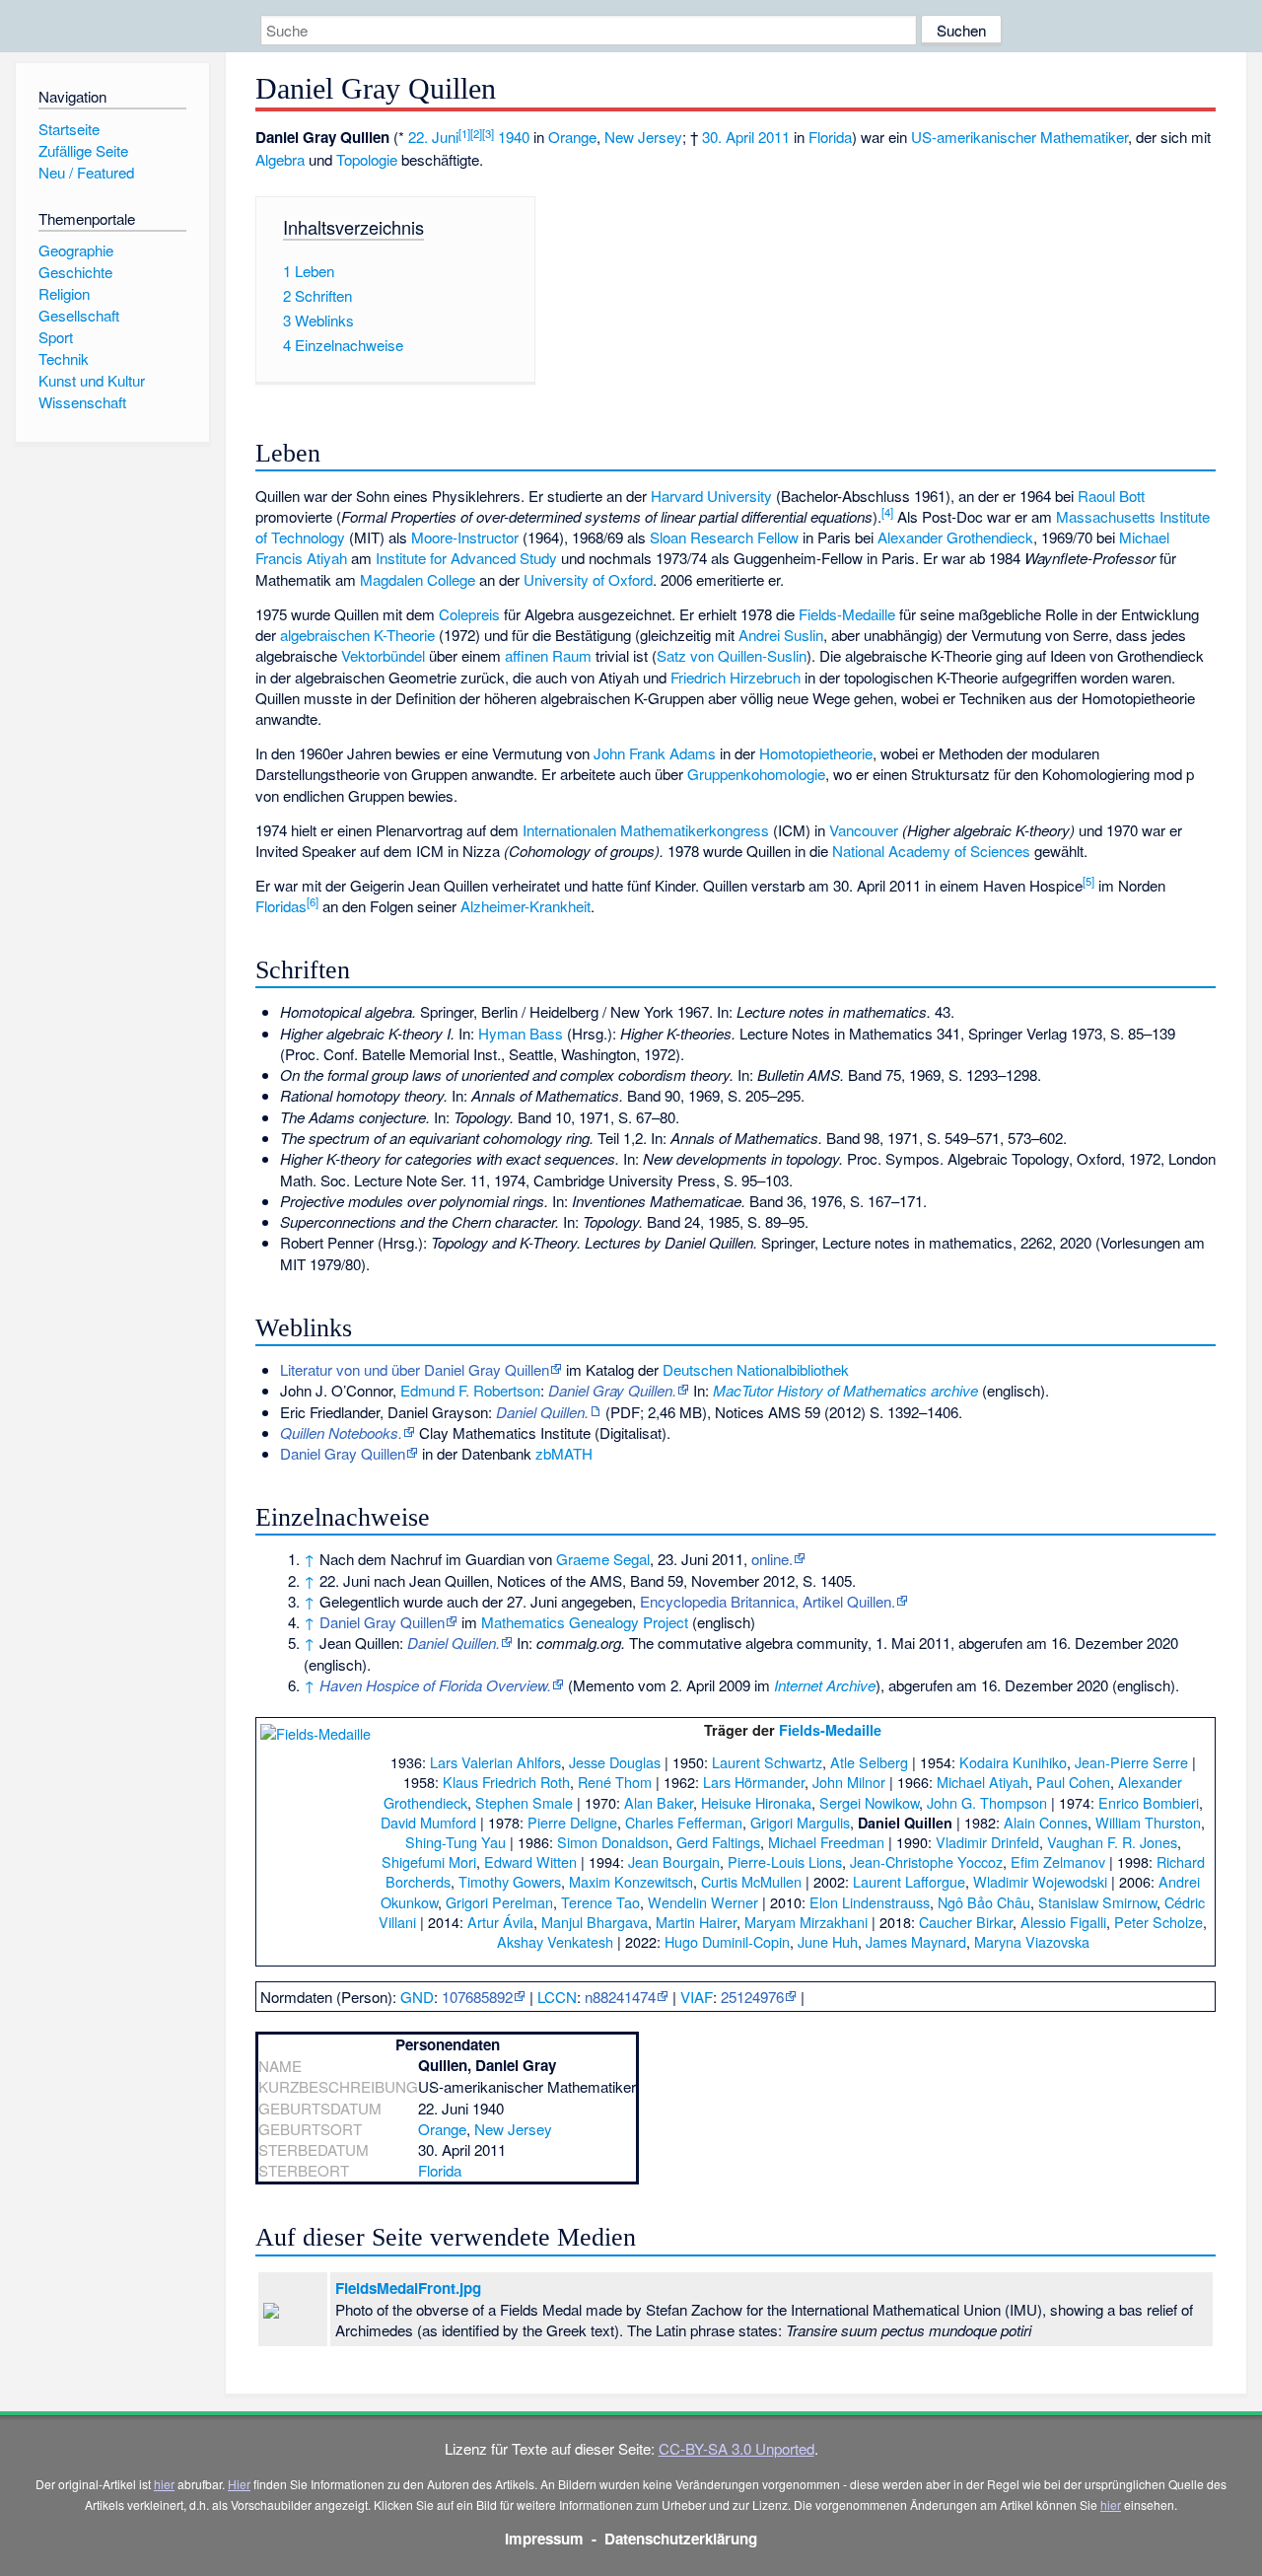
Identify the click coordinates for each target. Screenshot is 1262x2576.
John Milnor (849, 1782)
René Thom (615, 1782)
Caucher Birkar (966, 1922)
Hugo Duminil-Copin (727, 1941)
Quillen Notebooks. (341, 1432)
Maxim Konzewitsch (631, 1881)
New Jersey (643, 137)
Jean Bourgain (674, 1861)
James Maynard (916, 1941)
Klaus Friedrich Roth (506, 1782)
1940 (514, 137)
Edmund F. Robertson (470, 1390)
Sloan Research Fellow (724, 537)
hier (164, 2484)
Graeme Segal (603, 1559)
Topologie (367, 159)
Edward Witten (530, 1861)
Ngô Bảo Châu (984, 1902)
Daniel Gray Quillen (343, 1453)
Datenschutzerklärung (681, 2539)
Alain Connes (1046, 1822)
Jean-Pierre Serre (1131, 1762)
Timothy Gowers (510, 1881)
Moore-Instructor (465, 537)
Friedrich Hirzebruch (736, 677)
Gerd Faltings (718, 1842)
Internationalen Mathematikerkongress (646, 830)
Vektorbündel (383, 655)
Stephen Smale (524, 1802)
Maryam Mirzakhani (806, 1922)
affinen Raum (548, 655)
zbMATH (564, 1453)
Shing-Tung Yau (456, 1842)
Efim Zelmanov (1058, 1861)
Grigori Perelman (499, 1902)
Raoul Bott (1111, 496)
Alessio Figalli (1063, 1922)
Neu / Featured (86, 172)
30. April (728, 137)
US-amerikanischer (974, 137)
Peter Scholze (1158, 1922)
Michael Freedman (826, 1842)
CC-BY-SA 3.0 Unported (736, 2448)
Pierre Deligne (572, 1822)
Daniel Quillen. (542, 1412)
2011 (774, 137)
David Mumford (428, 1822)
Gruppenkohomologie (756, 774)
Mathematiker (1084, 137)
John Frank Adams (655, 753)
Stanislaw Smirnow (1097, 1902)
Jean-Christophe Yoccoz (926, 1861)
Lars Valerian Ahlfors (495, 1762)
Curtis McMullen (751, 1881)
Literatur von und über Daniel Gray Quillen (415, 1369)
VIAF (697, 1997)
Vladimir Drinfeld (987, 1842)
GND (417, 1997)
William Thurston (1148, 1822)
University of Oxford (588, 579)
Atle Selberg (869, 1762)
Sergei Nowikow (869, 1802)
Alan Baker (659, 1802)
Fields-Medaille (847, 614)
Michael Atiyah (982, 1782)
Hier (239, 2484)
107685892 (477, 1997)
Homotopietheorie (816, 753)
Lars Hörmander (754, 1782)
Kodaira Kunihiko (1013, 1762)
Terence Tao (600, 1902)
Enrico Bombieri (1149, 1802)
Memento (603, 1685)
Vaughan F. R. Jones (1112, 1842)
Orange (572, 137)
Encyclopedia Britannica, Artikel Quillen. (768, 1601)
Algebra (280, 159)
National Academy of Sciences (931, 851)
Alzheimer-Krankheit (526, 906)
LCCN (557, 1997)
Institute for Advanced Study (466, 558)
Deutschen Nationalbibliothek (756, 1369)
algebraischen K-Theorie (357, 635)
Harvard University (711, 496)
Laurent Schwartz (767, 1762)
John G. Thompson (987, 1802)
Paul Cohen (1073, 1782)
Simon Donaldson (613, 1842)
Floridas (281, 906)
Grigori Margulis (800, 1822)
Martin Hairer (696, 1922)
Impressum (544, 2539)
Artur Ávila (500, 1922)
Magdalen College (418, 579)
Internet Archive (825, 1685)
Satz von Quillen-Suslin (732, 655)
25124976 (752, 1997)
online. (772, 1559)
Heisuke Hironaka (756, 1802)
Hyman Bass (521, 1033)
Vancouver (864, 830)
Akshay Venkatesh (555, 1941)
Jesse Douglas (615, 1762)
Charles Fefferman (684, 1822)
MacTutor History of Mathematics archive (845, 1390)
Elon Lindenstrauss (870, 1902)
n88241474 (620, 1997)
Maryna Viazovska (1032, 1941)
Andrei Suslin (781, 635)
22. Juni (433, 137)
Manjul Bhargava (595, 1922)
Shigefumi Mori (429, 1861)
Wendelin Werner (703, 1902)
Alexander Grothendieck (955, 537)
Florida (830, 137)
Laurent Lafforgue (909, 1881)
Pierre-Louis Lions (785, 1861)
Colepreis (469, 614)
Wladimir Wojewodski (1040, 1881)
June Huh (828, 1941)
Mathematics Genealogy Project (585, 1622)
